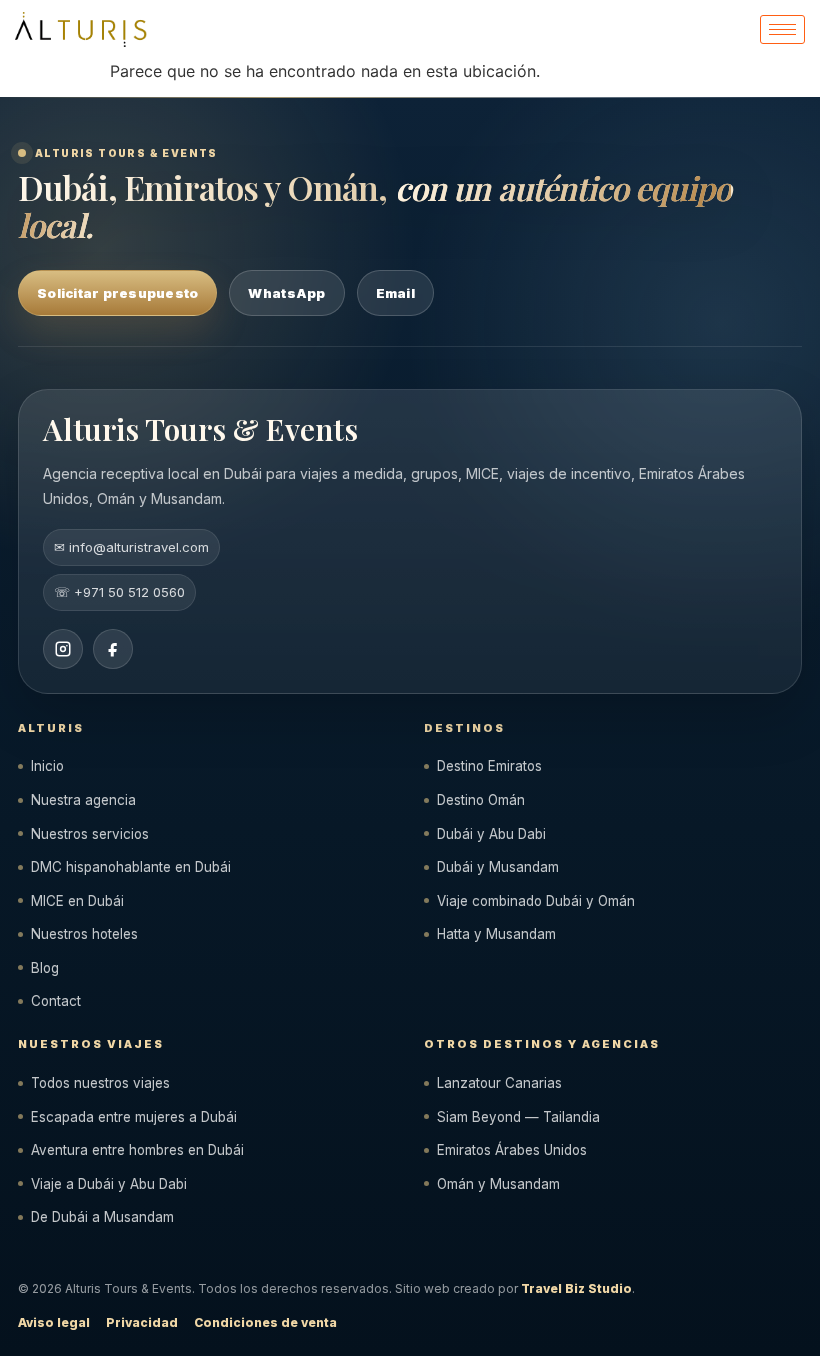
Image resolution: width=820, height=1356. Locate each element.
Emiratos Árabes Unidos (512, 1150)
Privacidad (142, 1322)
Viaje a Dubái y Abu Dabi (109, 1184)
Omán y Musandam (498, 1184)
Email (395, 293)
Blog (45, 968)
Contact (56, 1001)
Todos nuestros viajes (100, 1083)
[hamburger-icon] (782, 29)
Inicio (47, 766)
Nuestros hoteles (84, 934)
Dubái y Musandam (498, 867)
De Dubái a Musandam (102, 1217)
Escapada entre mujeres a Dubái (134, 1117)
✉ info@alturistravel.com (131, 547)
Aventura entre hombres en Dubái (137, 1150)
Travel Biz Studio (576, 1288)
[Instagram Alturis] (63, 649)
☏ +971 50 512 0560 (119, 592)
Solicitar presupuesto (117, 293)
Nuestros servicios (90, 834)
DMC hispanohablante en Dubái (131, 867)
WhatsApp (286, 293)
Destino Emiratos (489, 766)
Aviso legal (54, 1322)
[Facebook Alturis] (113, 649)
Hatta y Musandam (496, 934)
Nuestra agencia (83, 800)
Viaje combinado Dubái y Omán (536, 901)
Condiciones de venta (265, 1322)
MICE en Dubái (77, 901)
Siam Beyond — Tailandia (518, 1117)
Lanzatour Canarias (499, 1083)
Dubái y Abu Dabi (491, 834)
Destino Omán (481, 800)
